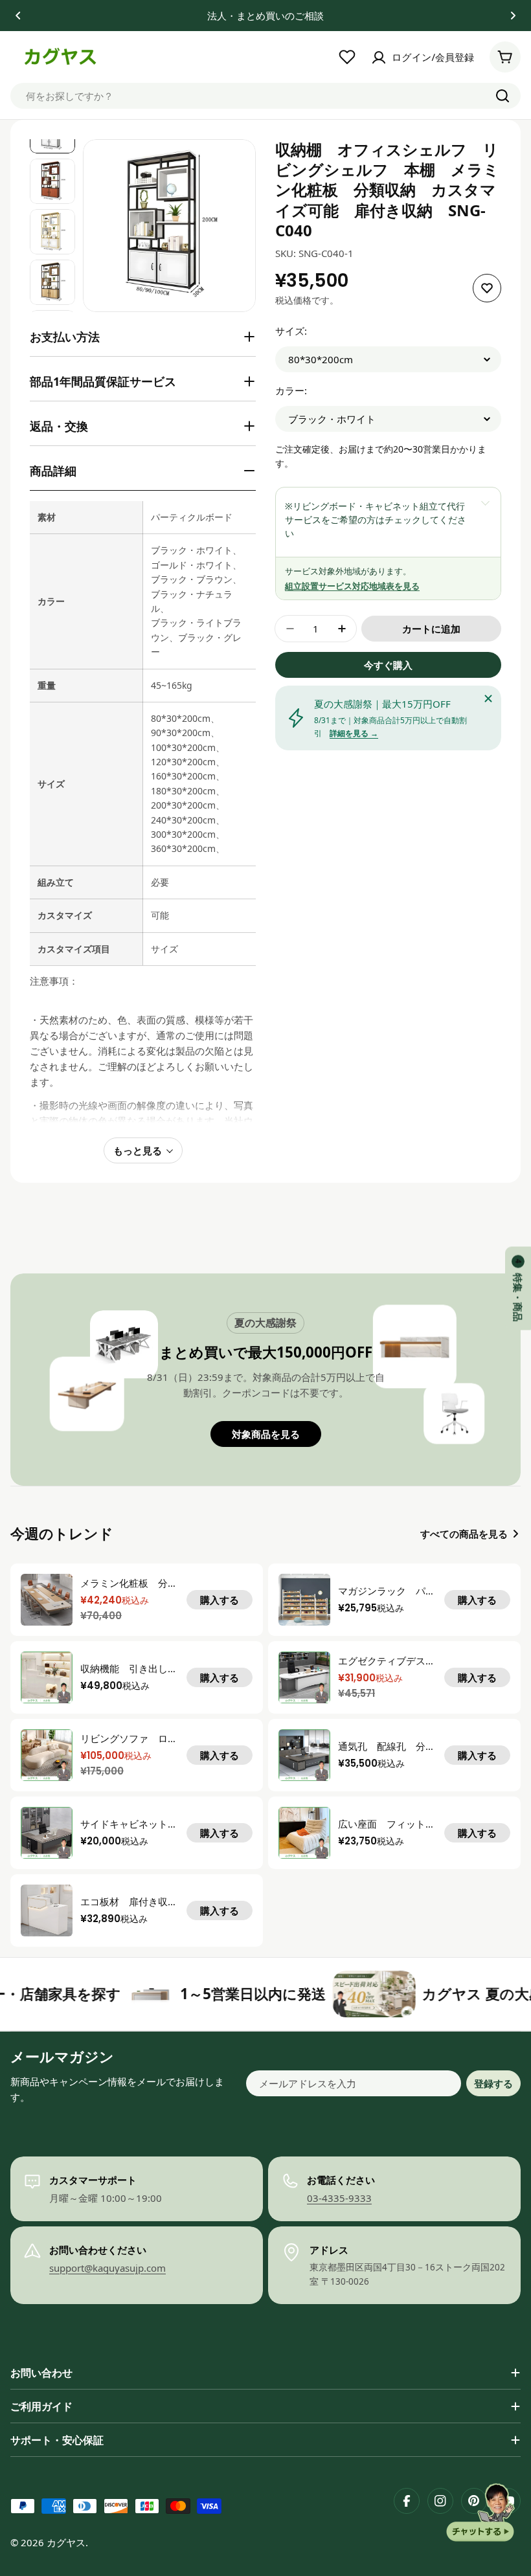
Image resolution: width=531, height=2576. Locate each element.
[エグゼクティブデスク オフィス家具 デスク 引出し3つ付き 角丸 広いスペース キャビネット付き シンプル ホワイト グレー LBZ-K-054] (304, 1677)
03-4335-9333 (339, 2198)
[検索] (503, 96)
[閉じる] (488, 699)
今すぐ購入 (388, 665)
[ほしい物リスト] (347, 57)
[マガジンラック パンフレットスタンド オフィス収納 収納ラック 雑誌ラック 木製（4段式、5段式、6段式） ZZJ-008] (304, 1600)
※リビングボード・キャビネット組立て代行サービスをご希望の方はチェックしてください (376, 520)
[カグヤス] (82, 1994)
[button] (18, 16)
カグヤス (66, 2542)
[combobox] (265, 96)
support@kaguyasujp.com (107, 2268)
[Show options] (485, 503)
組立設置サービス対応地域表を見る (352, 586)
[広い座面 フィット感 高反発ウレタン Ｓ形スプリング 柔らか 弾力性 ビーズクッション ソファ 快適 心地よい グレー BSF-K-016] (304, 1833)
